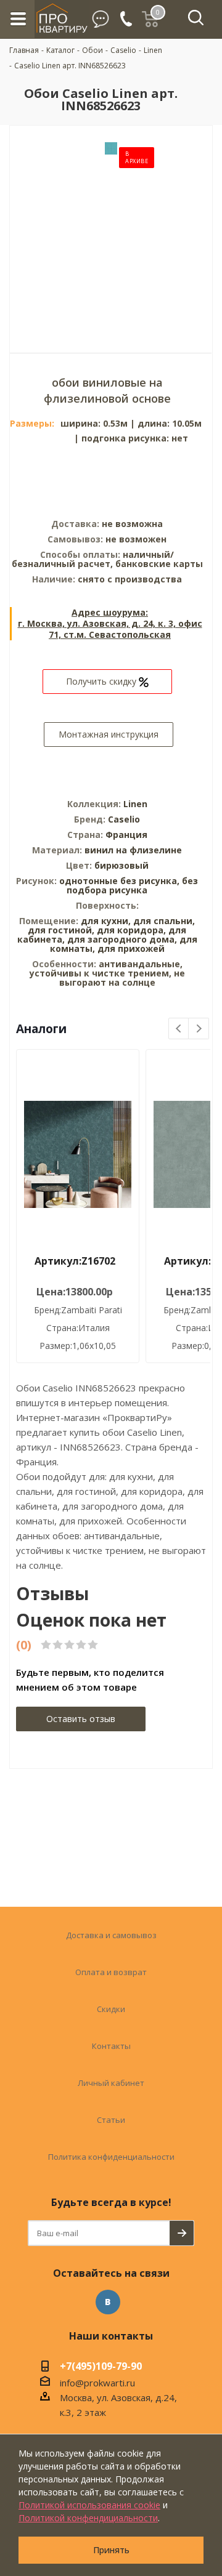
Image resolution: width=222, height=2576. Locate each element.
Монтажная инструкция (109, 734)
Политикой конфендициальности (88, 2518)
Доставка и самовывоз (111, 1935)
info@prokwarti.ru (97, 2383)
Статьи (111, 2120)
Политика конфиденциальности (111, 2157)
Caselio (124, 819)
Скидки (111, 2009)
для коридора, (131, 930)
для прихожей (131, 948)
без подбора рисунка (132, 885)
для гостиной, (61, 930)
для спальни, (164, 921)
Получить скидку (102, 681)
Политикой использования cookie (89, 2505)
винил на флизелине (133, 850)
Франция (126, 835)
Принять (111, 2550)
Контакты (111, 2046)
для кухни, (106, 921)
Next (199, 1029)
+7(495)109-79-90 (101, 2367)
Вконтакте (108, 2302)
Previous (179, 1029)
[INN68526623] (111, 230)
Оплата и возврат (111, 1972)
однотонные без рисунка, (121, 881)
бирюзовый (121, 865)
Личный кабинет (111, 2083)
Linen (135, 804)
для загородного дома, (122, 939)
